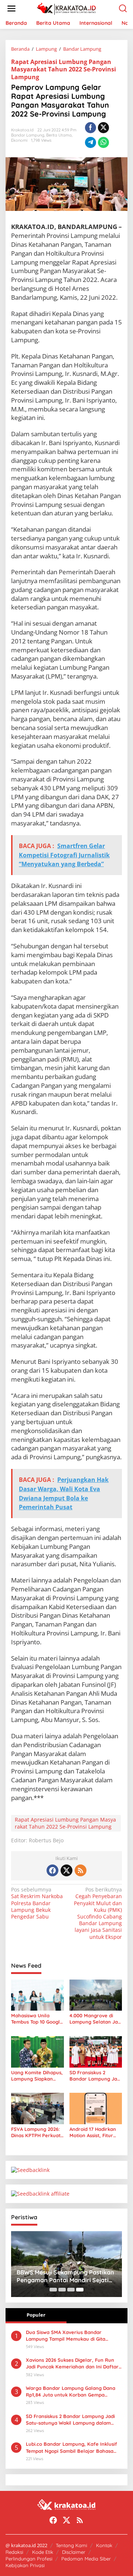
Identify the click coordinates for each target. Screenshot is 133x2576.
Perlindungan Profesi (29, 2559)
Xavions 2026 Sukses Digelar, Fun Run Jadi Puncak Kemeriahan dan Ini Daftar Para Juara (72, 2363)
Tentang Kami (71, 2545)
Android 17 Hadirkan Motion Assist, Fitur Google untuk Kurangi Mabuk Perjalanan (95, 2132)
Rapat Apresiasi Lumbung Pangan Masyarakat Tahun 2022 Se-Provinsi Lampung (64, 70)
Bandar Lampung (28, 135)
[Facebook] (52, 1870)
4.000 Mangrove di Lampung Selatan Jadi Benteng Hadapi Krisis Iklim (96, 2019)
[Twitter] (66, 1870)
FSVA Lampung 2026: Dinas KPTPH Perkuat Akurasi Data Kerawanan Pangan (36, 2132)
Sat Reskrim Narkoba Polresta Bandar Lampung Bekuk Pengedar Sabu (37, 1903)
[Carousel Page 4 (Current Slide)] (80, 2290)
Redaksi (14, 2552)
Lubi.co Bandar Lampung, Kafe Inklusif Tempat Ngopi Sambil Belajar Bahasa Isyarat (71, 2447)
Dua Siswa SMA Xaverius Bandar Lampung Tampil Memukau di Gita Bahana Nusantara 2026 (66, 2336)
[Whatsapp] (103, 142)
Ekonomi (19, 140)
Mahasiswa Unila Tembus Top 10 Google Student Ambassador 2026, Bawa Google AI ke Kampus (37, 2019)
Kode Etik (43, 2552)
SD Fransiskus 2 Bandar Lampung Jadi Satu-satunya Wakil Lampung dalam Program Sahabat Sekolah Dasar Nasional (95, 2076)
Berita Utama (59, 135)
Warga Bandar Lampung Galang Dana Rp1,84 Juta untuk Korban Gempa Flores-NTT (71, 2392)
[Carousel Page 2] (62, 2290)
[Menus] (11, 9)
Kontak (104, 2545)
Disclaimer (74, 2552)
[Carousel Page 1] (53, 2290)
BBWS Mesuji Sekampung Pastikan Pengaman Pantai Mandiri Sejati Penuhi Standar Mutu (65, 2276)
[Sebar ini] (91, 128)
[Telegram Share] (91, 142)
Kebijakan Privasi (25, 2565)
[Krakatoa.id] (68, 8)
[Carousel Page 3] (71, 2290)
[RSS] (81, 1870)
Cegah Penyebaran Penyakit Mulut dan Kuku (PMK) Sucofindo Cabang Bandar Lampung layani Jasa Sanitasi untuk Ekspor (98, 1913)
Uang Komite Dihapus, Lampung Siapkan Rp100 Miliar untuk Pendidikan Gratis (37, 2076)
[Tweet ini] (103, 128)
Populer (36, 2315)
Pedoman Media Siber (86, 2559)
